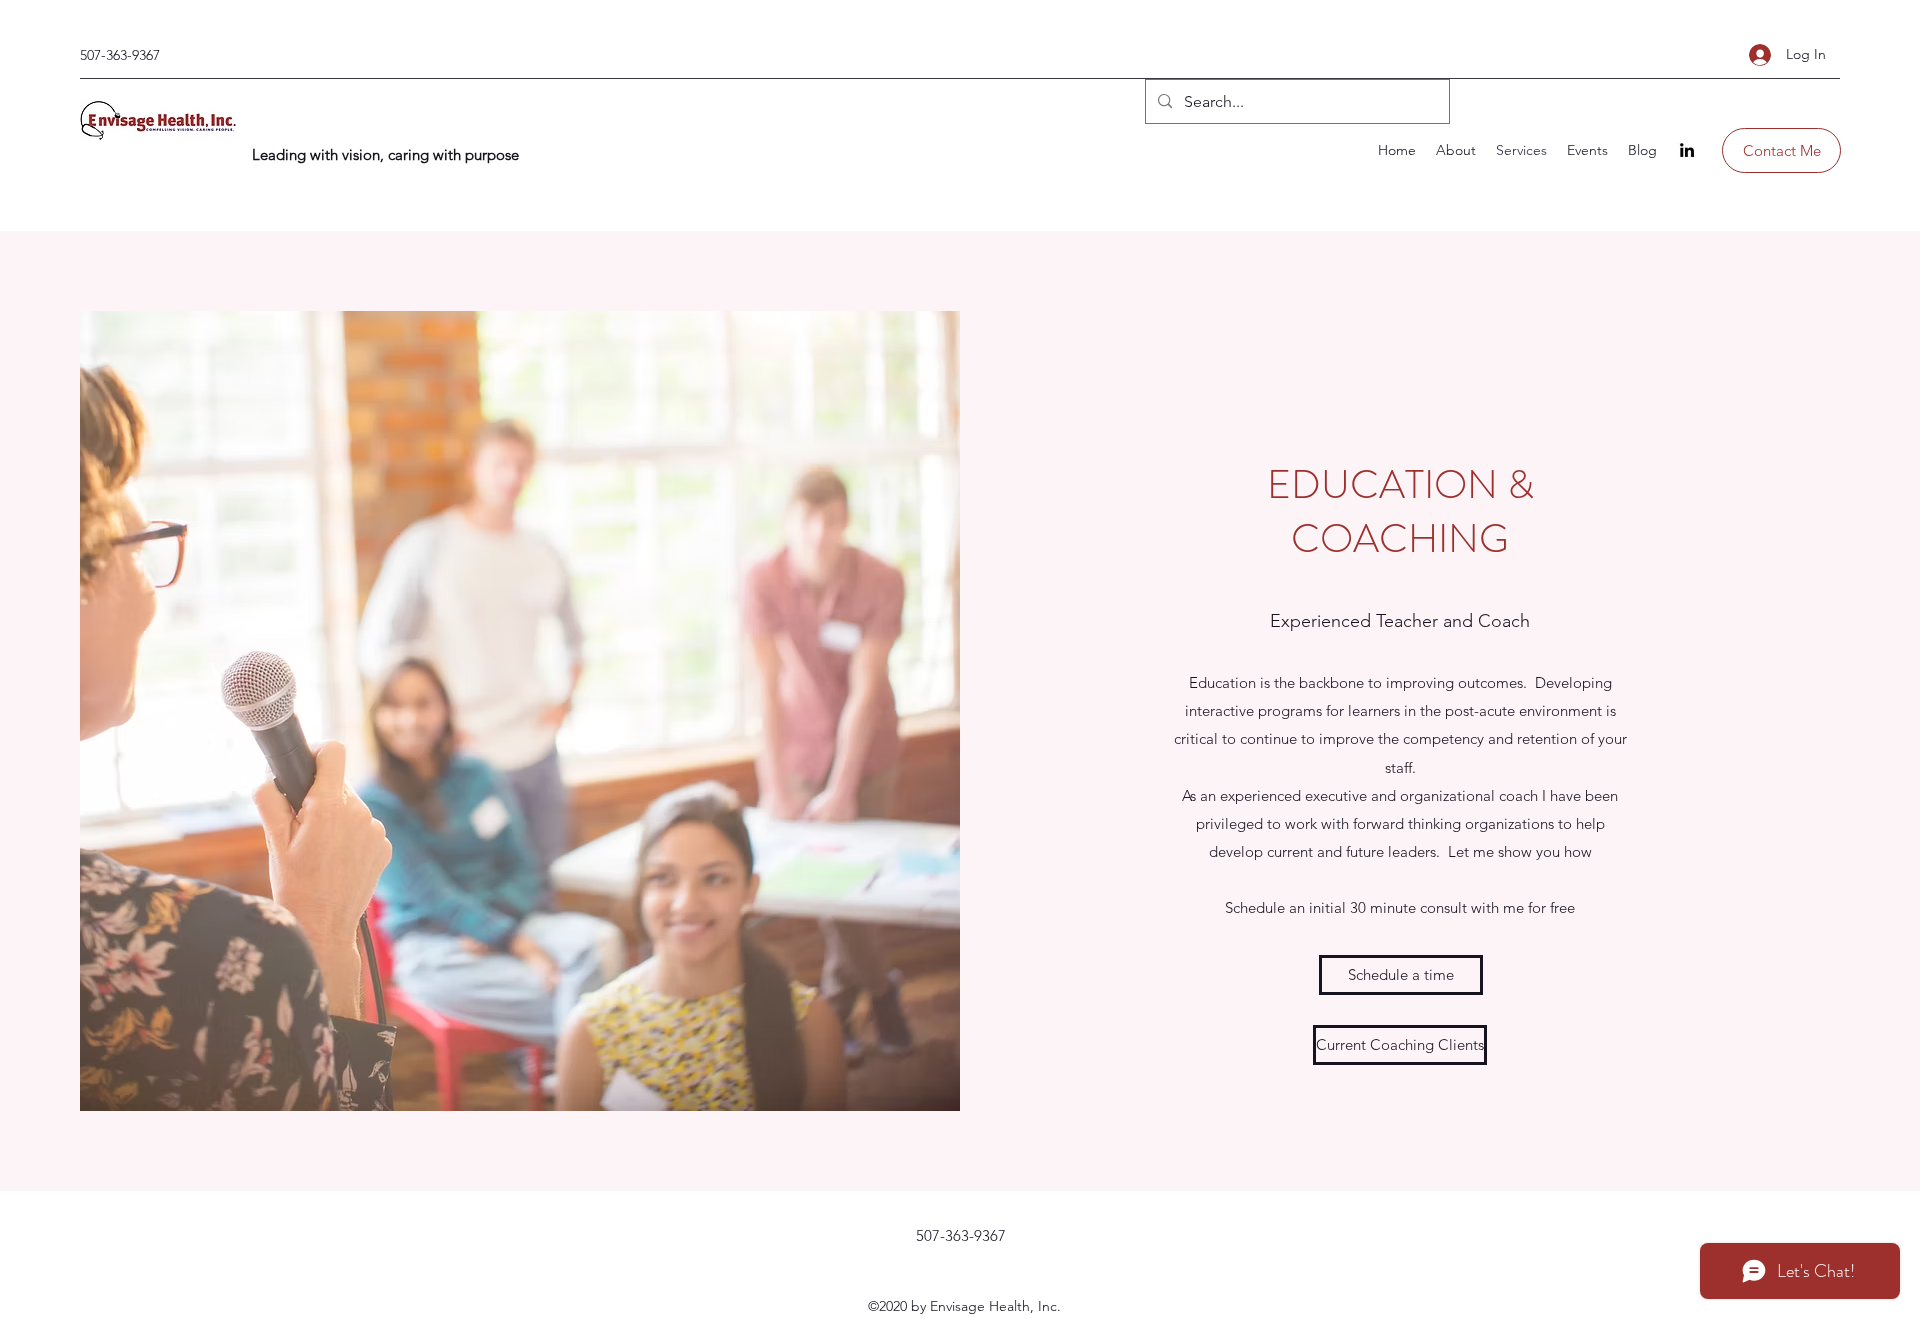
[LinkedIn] (1687, 150)
